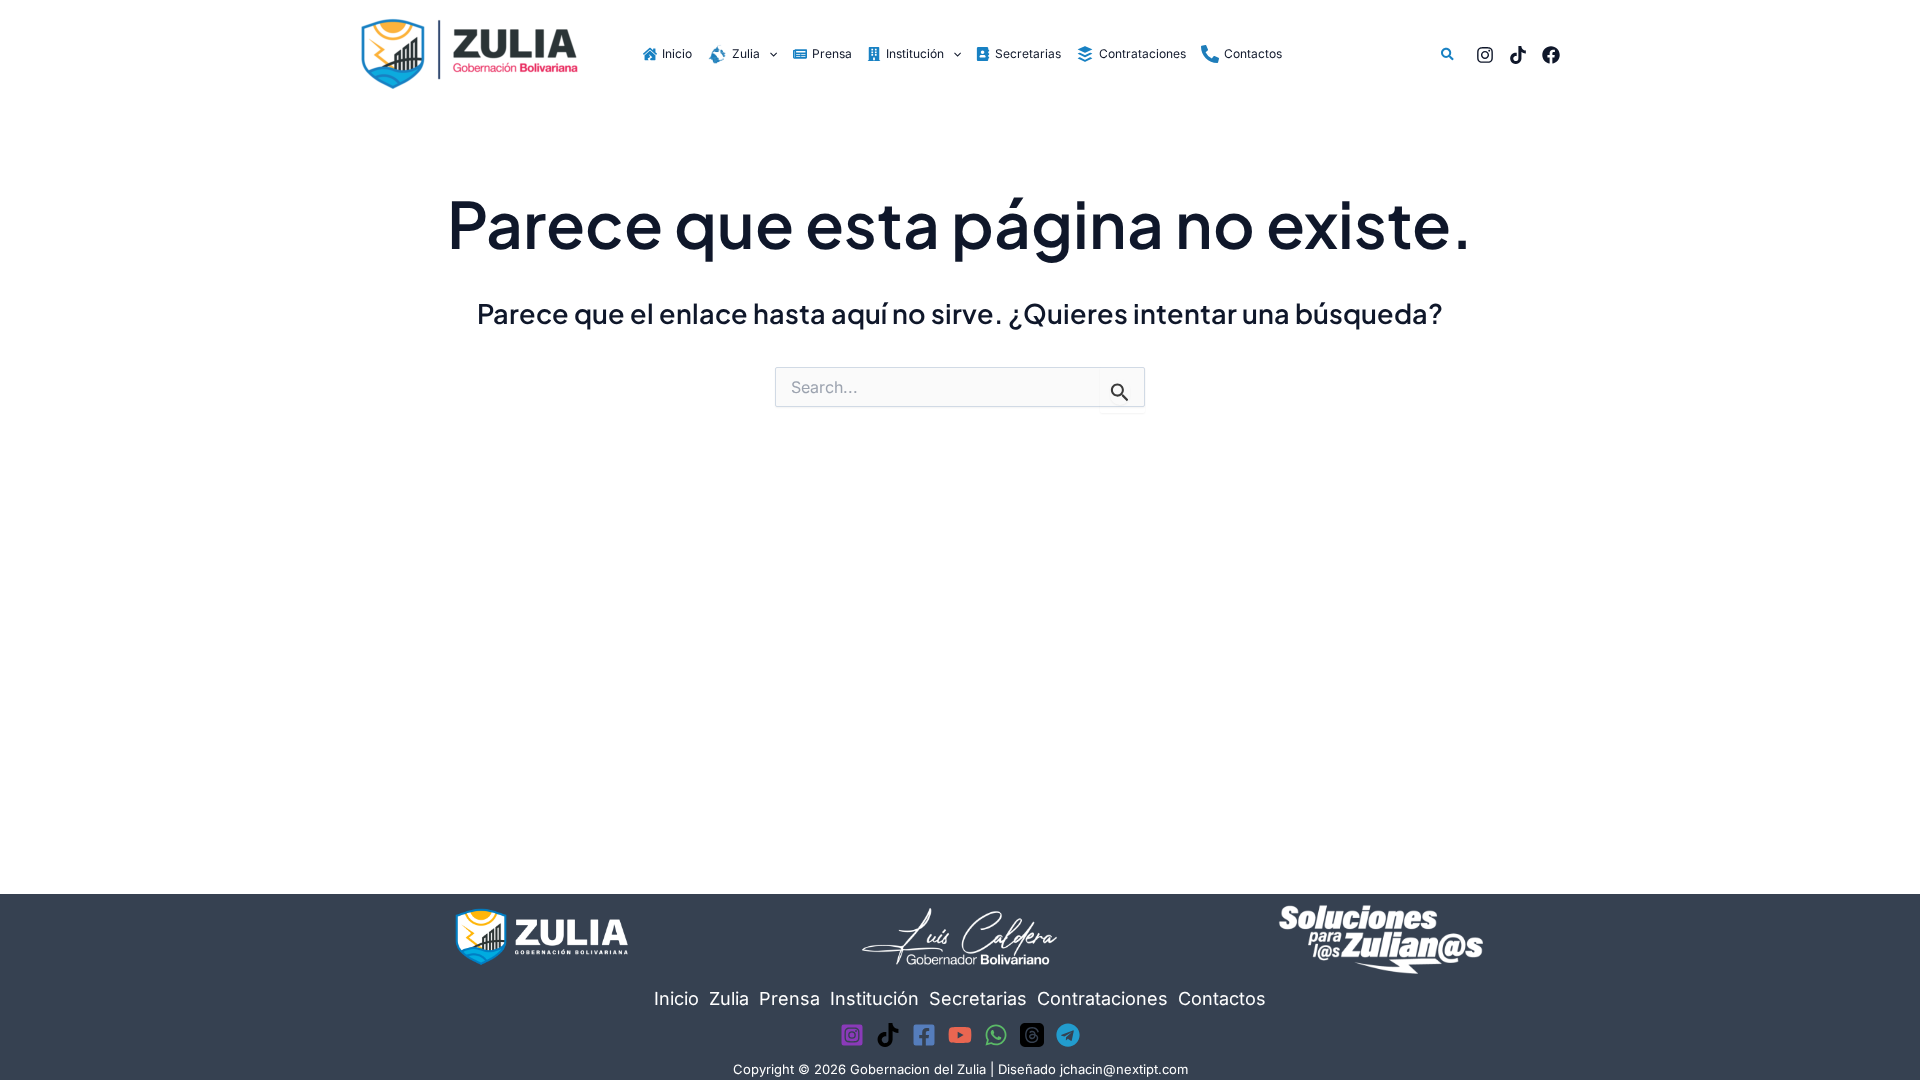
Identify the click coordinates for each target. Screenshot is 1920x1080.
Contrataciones (1102, 998)
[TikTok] (1518, 55)
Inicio (676, 998)
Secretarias (978, 998)
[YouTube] (960, 1035)
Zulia (729, 998)
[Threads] (1032, 1035)
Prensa (789, 998)
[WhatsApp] (996, 1035)
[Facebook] (1551, 55)
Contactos (1222, 998)
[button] (768, 53)
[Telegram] (1068, 1035)
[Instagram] (1485, 55)
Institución (874, 998)
